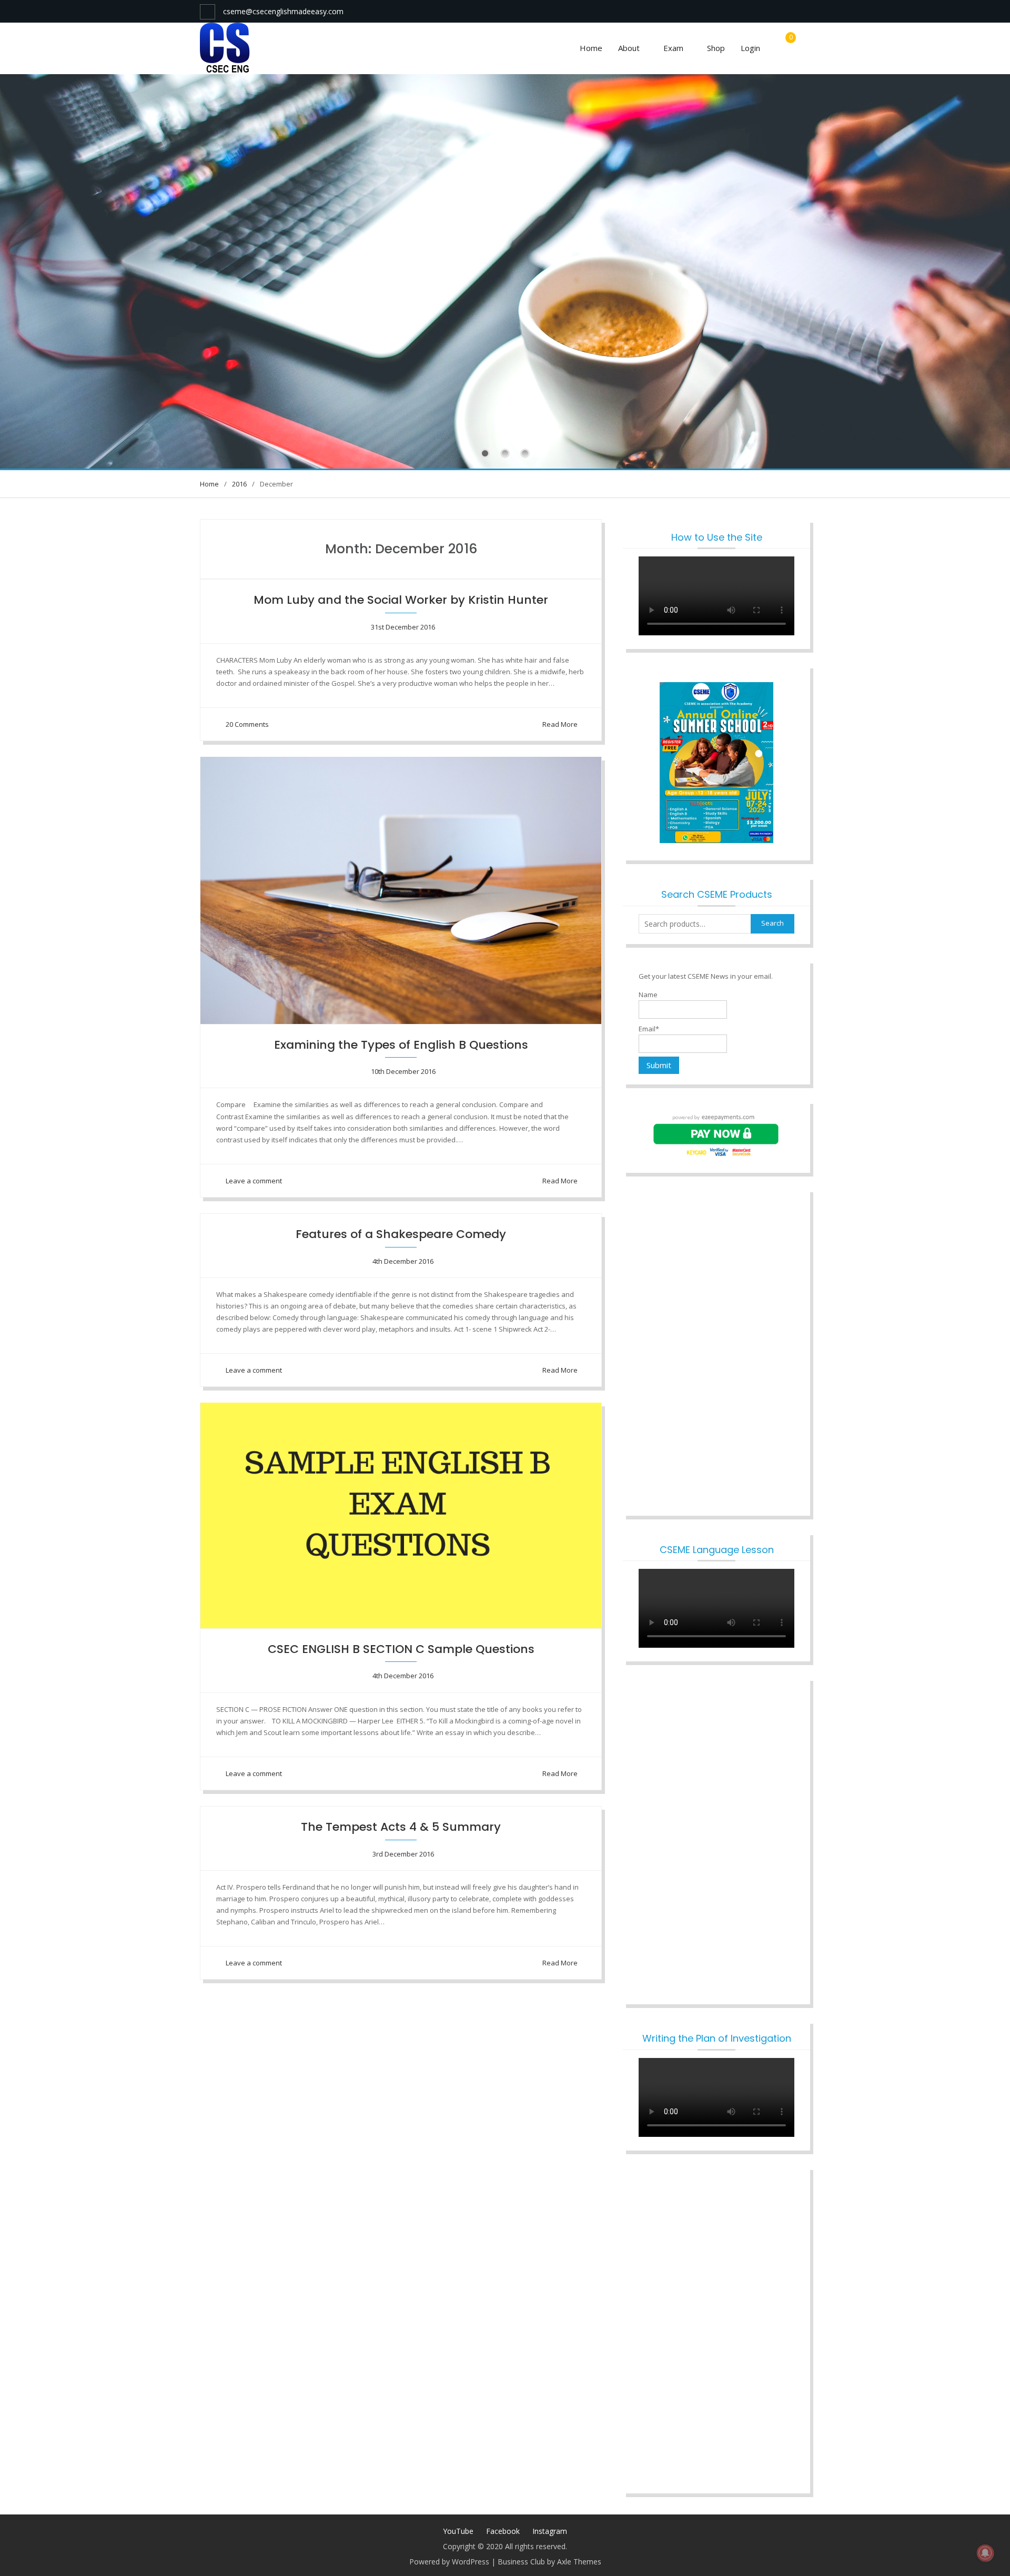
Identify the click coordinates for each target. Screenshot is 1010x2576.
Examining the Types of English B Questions (401, 1045)
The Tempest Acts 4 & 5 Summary (401, 1827)
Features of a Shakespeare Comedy (401, 1234)
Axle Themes (579, 2562)
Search (772, 923)
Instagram (550, 2531)
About (629, 48)
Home (591, 48)
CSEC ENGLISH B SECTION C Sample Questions (401, 1649)
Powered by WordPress (449, 2562)
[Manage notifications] (985, 2553)
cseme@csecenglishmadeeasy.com (283, 11)
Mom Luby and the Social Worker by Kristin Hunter (401, 600)
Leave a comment (254, 1181)
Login (750, 48)
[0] (788, 48)
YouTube (458, 2531)
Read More (560, 724)
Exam (673, 48)
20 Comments (247, 724)
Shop (716, 48)
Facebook (503, 2531)
